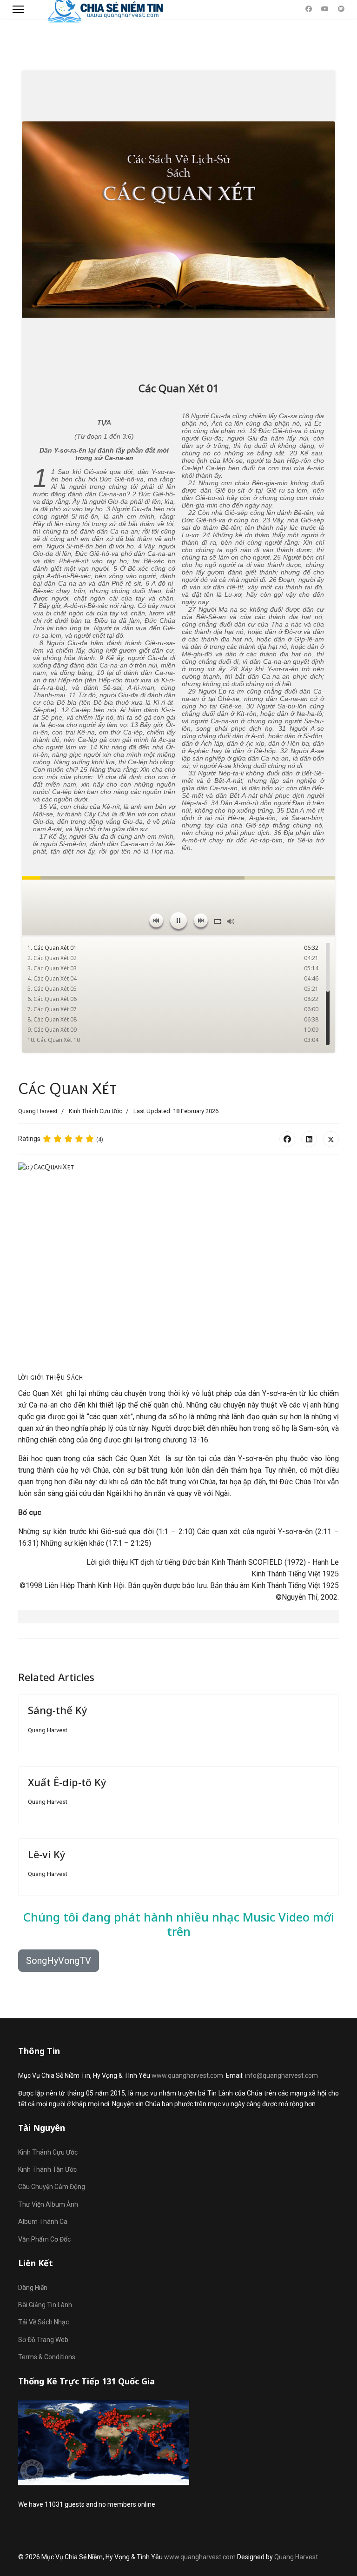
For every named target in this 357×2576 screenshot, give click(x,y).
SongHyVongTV (59, 1961)
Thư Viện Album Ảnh (48, 2204)
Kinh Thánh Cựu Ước (96, 1111)
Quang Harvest (296, 2557)
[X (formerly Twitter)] (331, 1139)
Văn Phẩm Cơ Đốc (44, 2239)
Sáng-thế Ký (58, 1710)
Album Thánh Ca (43, 2222)
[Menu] (18, 9)
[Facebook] (309, 9)
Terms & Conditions (47, 2357)
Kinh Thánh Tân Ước (47, 2169)
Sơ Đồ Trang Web (43, 2340)
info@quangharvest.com (281, 2075)
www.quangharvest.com (187, 2075)
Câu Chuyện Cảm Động (52, 2187)
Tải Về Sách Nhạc (43, 2322)
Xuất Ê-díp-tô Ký (67, 1782)
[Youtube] (325, 9)
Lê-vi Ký (47, 1854)
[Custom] (341, 9)
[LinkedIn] (309, 1139)
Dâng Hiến (33, 2288)
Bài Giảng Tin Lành (45, 2305)
